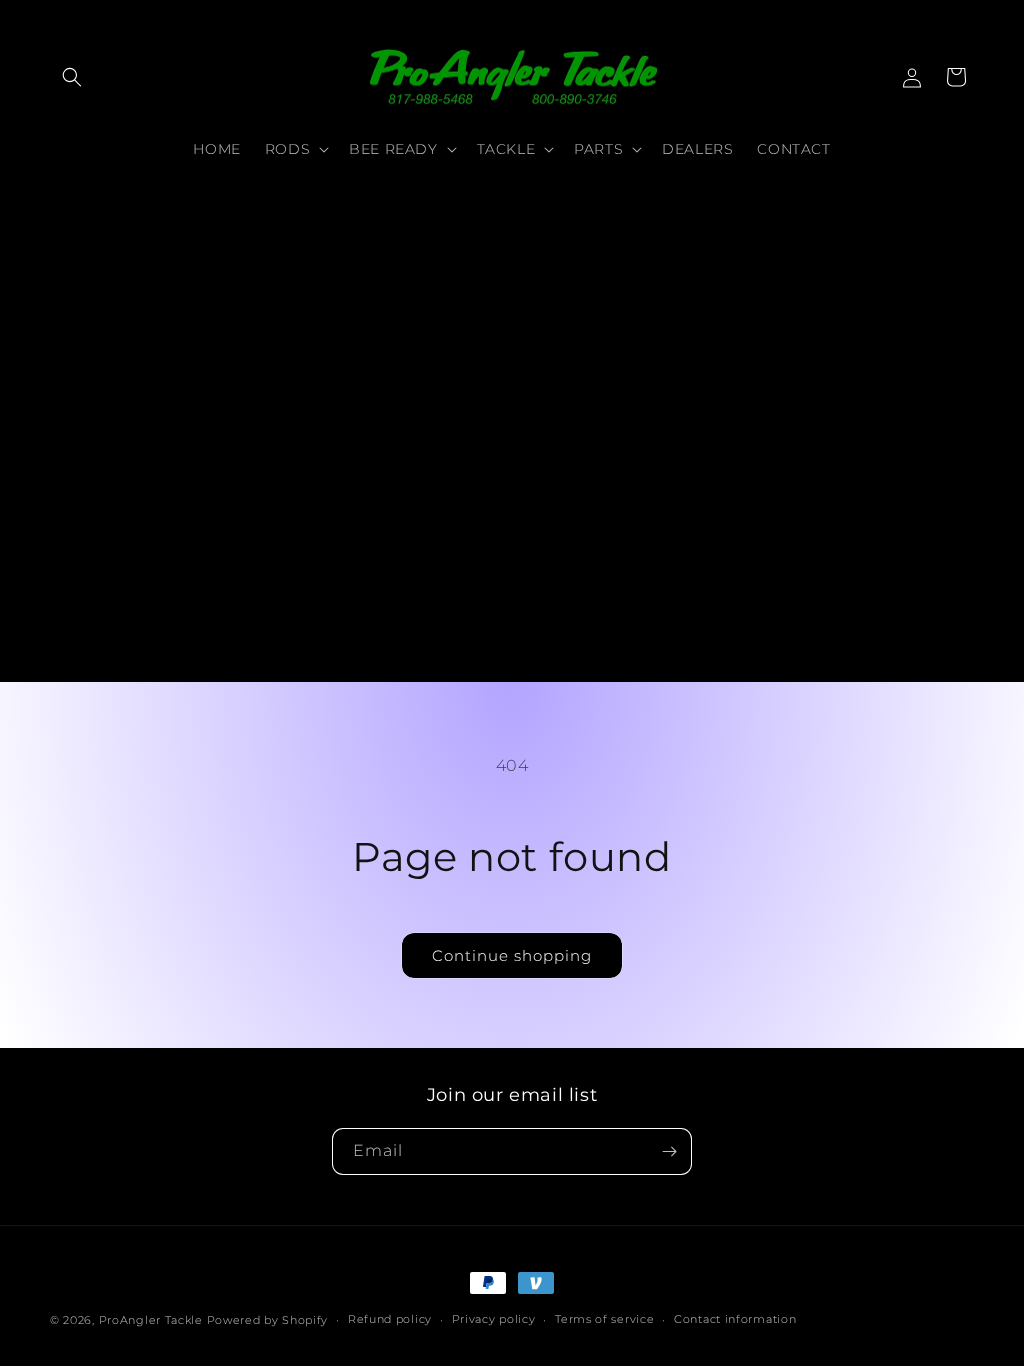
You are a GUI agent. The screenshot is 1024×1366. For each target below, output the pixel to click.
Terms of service (604, 1319)
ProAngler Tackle (151, 1320)
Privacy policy (494, 1319)
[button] (72, 77)
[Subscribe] (669, 1151)
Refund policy (390, 1319)
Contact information (735, 1319)
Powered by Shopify (268, 1320)
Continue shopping (512, 955)
